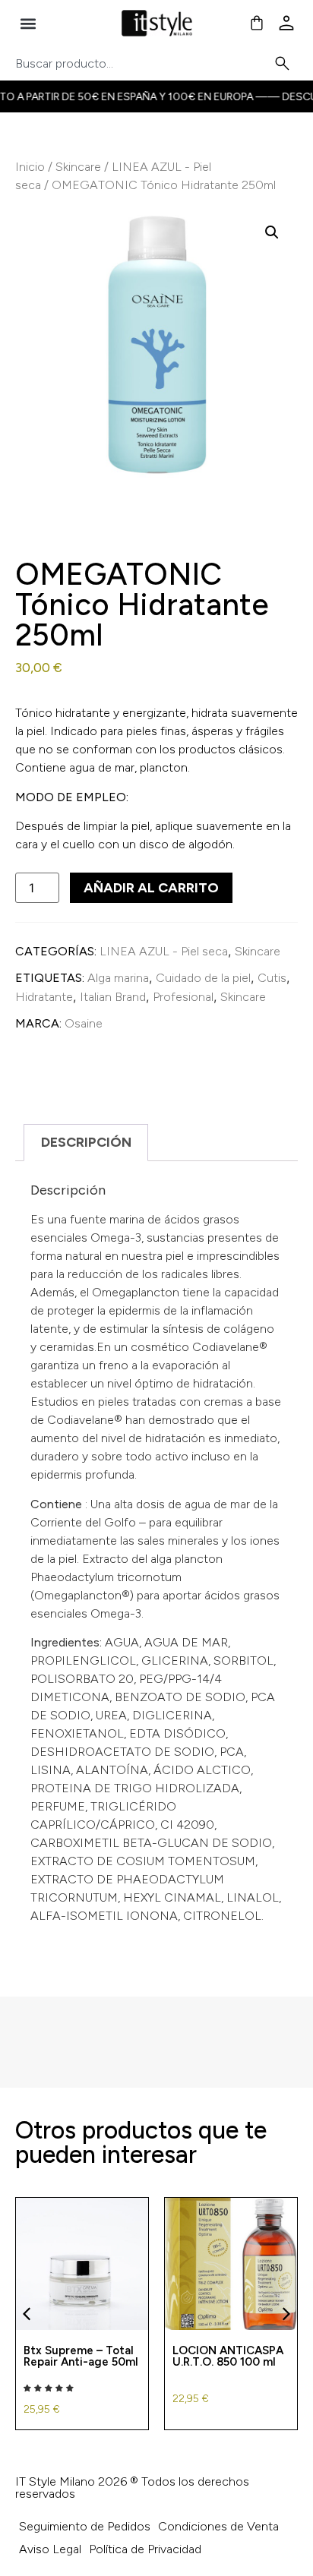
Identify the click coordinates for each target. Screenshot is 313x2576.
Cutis (272, 978)
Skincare (78, 167)
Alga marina (118, 978)
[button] (28, 23)
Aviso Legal (50, 2549)
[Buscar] (285, 63)
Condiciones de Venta (218, 2526)
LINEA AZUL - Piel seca (164, 951)
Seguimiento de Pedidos (85, 2526)
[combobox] (144, 63)
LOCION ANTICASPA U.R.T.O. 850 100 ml (228, 2356)
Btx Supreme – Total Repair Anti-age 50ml (81, 2356)
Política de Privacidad (145, 2549)
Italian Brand (113, 997)
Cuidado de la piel (203, 978)
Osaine (84, 1023)
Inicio (30, 167)
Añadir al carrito (151, 888)
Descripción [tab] (86, 1142)
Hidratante (44, 997)
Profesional (183, 997)
